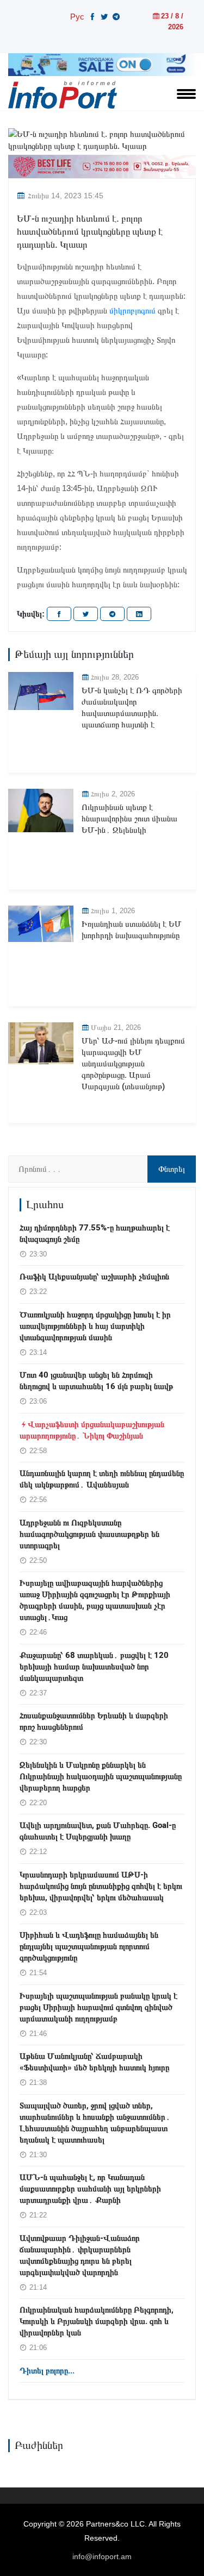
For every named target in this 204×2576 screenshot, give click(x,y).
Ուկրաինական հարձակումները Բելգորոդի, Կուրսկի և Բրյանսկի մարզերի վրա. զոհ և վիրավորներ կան (97, 2321)
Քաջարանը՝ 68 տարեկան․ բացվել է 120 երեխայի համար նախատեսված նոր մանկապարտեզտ (94, 1667)
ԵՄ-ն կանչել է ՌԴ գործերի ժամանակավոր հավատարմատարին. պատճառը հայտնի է (132, 708)
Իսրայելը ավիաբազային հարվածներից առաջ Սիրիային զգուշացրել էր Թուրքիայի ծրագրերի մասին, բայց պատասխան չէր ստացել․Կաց (95, 1600)
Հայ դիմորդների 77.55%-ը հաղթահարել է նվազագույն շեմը (95, 1233)
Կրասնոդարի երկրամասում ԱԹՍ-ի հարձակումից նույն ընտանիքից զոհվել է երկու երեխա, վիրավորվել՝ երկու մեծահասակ (101, 1886)
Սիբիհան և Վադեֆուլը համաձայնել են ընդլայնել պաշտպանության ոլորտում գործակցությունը (89, 1946)
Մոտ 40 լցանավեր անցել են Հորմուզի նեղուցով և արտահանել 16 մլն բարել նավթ (96, 1381)
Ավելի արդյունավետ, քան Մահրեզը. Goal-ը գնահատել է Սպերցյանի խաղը (98, 1831)
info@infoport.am (102, 2556)
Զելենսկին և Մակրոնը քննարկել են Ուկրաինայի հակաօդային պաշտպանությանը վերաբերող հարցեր (101, 1776)
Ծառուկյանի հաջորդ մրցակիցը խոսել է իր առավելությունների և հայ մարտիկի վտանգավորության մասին (95, 1326)
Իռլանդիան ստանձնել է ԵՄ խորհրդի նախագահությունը (132, 930)
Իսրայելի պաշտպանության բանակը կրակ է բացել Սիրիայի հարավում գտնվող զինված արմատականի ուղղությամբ (98, 2007)
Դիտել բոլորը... (47, 2371)
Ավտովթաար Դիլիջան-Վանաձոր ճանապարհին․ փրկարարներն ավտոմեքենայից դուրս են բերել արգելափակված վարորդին (80, 2255)
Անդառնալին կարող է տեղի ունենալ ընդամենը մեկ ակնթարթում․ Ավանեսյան (102, 1479)
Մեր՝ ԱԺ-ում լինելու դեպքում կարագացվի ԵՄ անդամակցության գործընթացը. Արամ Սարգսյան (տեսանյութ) (133, 1064)
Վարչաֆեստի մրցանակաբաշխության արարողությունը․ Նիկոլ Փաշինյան (92, 1430)
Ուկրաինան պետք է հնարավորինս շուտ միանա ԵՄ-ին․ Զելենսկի (129, 819)
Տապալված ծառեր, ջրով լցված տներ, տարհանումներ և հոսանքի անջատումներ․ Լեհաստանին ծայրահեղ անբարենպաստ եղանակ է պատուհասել (95, 2123)
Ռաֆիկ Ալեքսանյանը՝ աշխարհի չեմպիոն (94, 1277)
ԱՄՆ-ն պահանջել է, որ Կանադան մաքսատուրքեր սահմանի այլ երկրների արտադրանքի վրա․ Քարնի (90, 2189)
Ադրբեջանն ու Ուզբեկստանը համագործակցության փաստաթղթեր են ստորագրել (89, 1534)
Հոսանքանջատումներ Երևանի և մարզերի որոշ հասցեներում (94, 1721)
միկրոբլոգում (132, 310)
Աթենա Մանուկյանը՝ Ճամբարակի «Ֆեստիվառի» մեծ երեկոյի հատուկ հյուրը (94, 2062)
